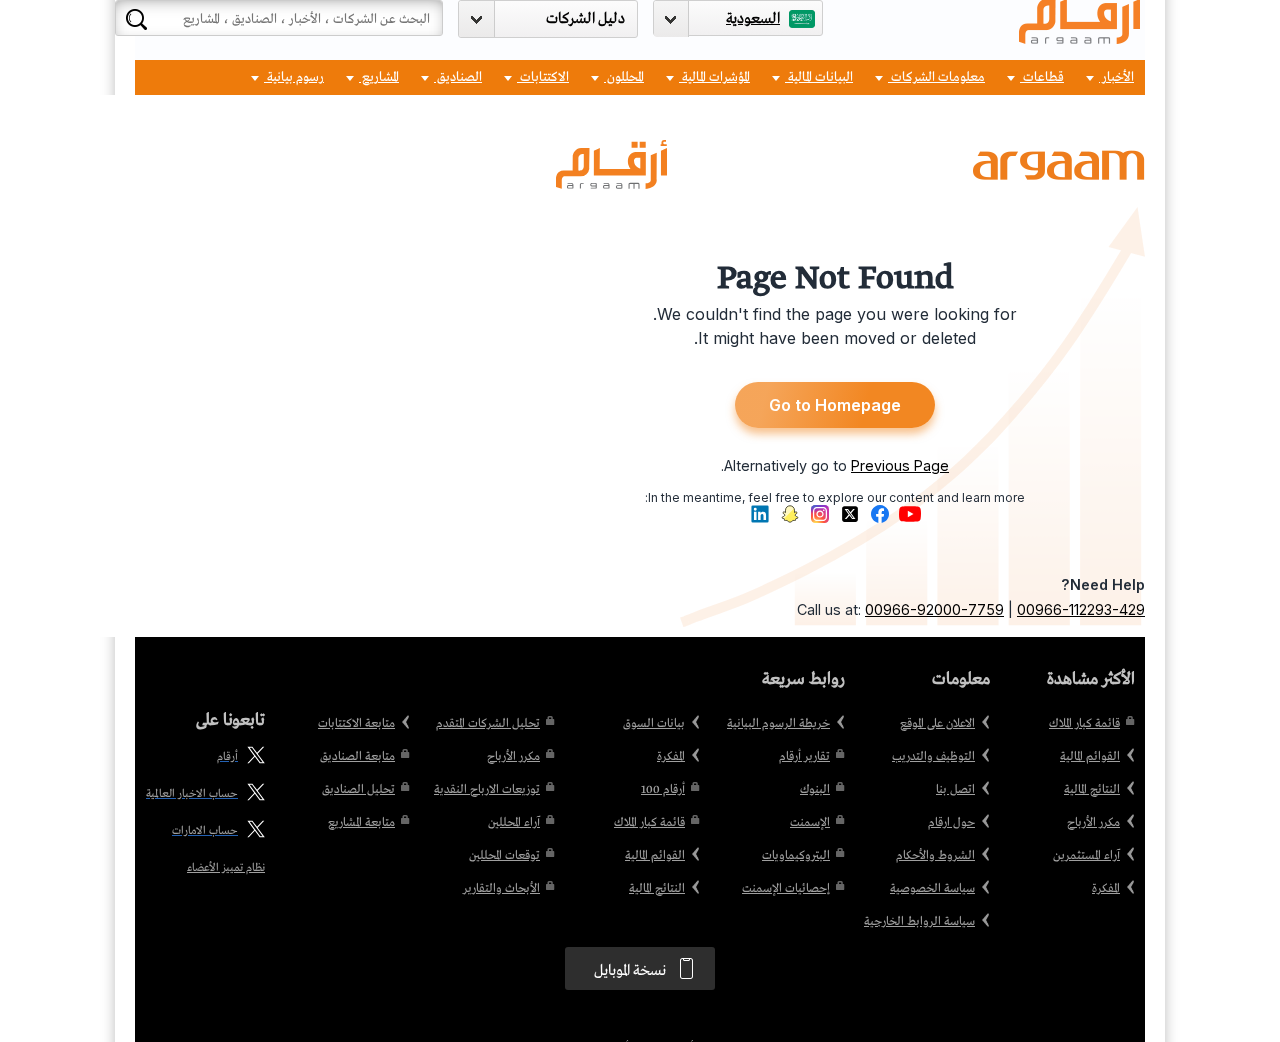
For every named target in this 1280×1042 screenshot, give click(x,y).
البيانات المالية (819, 77)
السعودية (753, 19)
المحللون (624, 77)
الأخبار (1116, 77)
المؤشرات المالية (714, 77)
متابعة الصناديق (357, 757)
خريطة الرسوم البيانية (778, 724)
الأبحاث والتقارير (501, 889)
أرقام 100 (663, 790)
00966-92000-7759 (934, 609)
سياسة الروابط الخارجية (919, 922)
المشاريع (379, 77)
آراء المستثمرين (1086, 856)
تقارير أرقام (804, 757)
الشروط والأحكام (935, 856)
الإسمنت (810, 823)
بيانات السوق (654, 724)
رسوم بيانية (294, 77)
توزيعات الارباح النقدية (487, 790)
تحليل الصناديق (358, 790)
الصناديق (458, 77)
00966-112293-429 (1081, 609)
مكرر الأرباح (1093, 823)
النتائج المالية (1092, 790)
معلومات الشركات (936, 77)
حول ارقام (951, 823)
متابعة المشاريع (361, 823)
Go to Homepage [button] (835, 405)
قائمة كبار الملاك (1084, 724)
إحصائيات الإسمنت (786, 889)
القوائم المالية (1090, 757)
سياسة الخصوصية (932, 889)
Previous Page (900, 465)
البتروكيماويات (796, 856)
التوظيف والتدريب (933, 757)
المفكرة (1106, 889)
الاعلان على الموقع (937, 724)
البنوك (815, 790)
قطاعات (1042, 77)
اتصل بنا (955, 790)
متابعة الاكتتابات (356, 724)
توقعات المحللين (504, 856)
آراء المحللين (514, 823)
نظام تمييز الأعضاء (226, 868)
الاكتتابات (543, 77)
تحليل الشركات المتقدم (488, 724)
